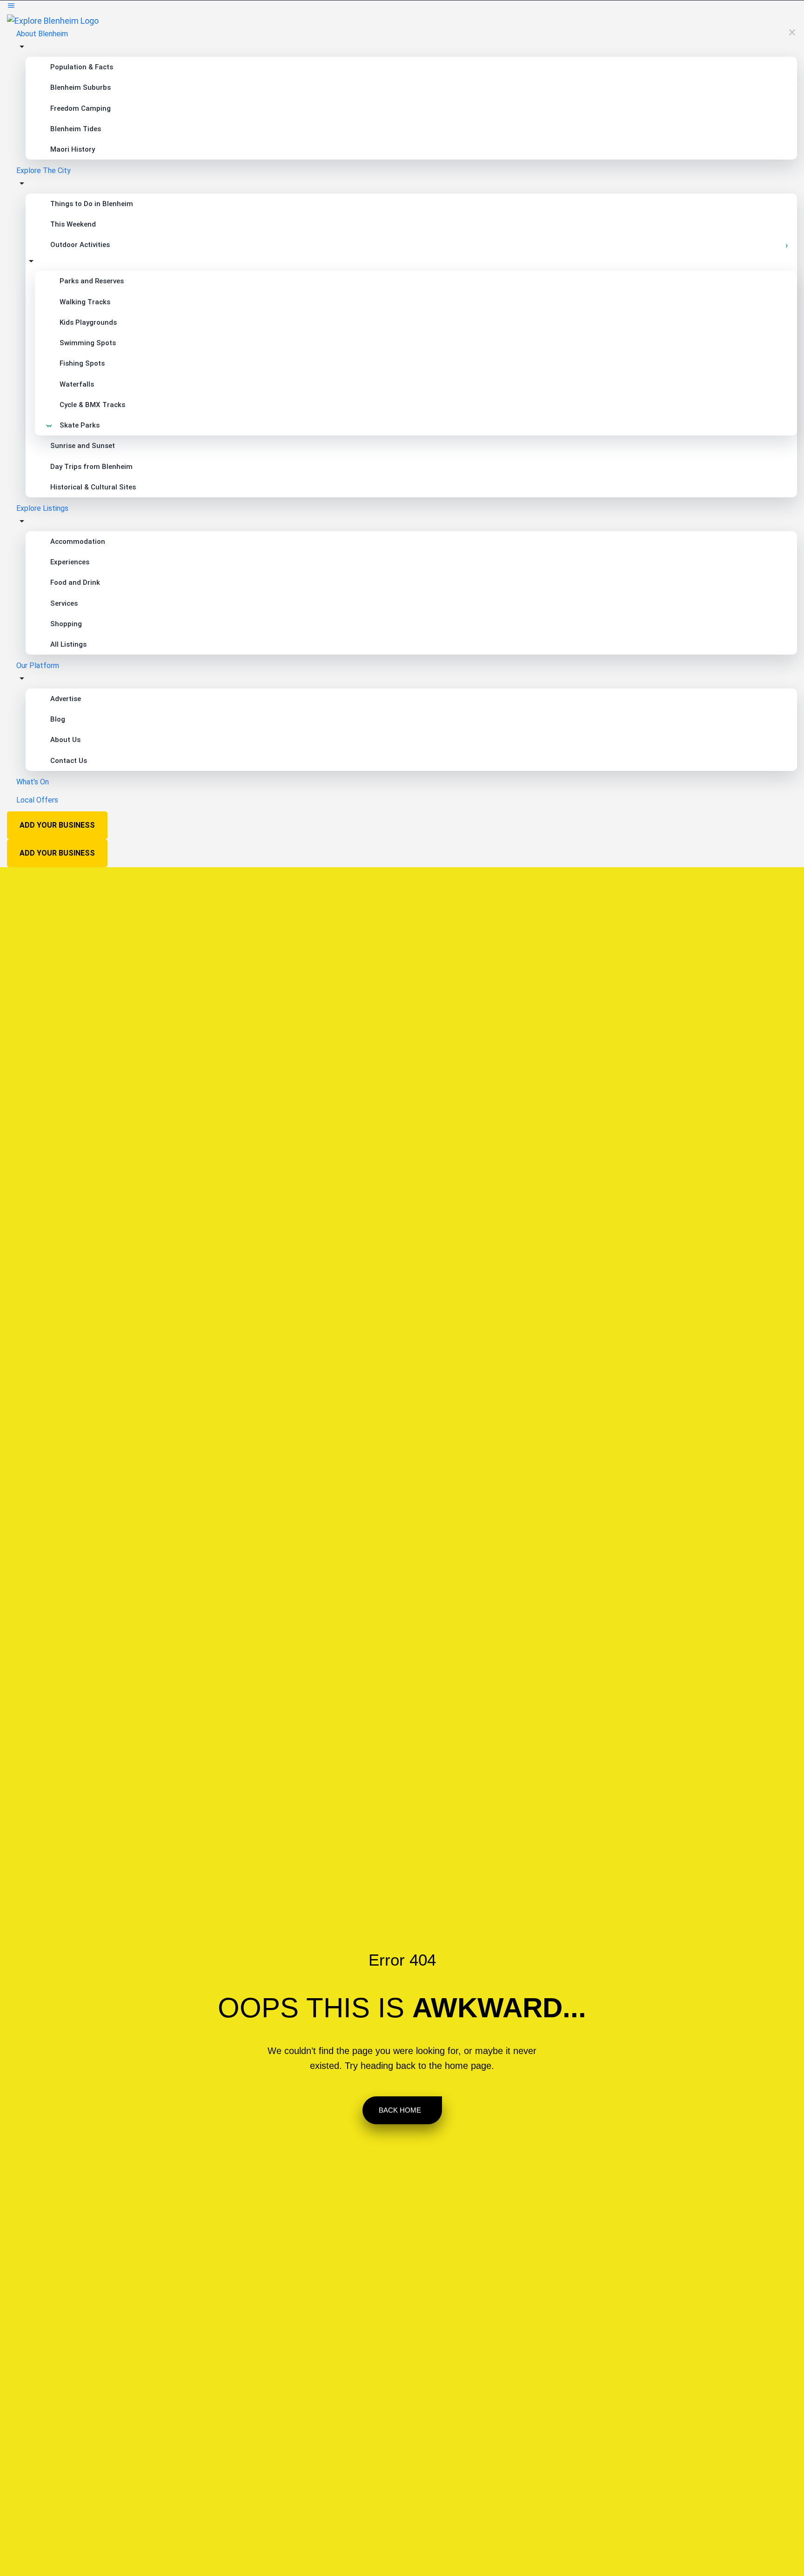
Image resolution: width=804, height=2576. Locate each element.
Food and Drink (75, 582)
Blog (58, 719)
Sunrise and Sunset (83, 446)
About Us (65, 740)
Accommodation (78, 542)
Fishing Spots (82, 363)
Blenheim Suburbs (80, 87)
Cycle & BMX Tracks (92, 405)
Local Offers (37, 800)
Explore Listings (42, 508)
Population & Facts (82, 67)
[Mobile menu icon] (402, 7)
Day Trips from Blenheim (91, 467)
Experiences (70, 562)
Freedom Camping (80, 108)
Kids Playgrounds (88, 322)
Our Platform (38, 666)
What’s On (33, 782)
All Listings (68, 644)
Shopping (66, 624)
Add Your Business (57, 825)
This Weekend (73, 224)
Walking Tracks (85, 302)
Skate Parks (80, 425)
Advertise (66, 699)
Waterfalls (77, 384)
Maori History (73, 149)
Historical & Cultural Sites (93, 487)
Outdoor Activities (80, 245)
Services (64, 603)
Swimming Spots (88, 343)
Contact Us (69, 761)
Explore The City (44, 171)
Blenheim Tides (76, 129)
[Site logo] (53, 20)
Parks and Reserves (92, 281)
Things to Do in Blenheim (92, 204)
